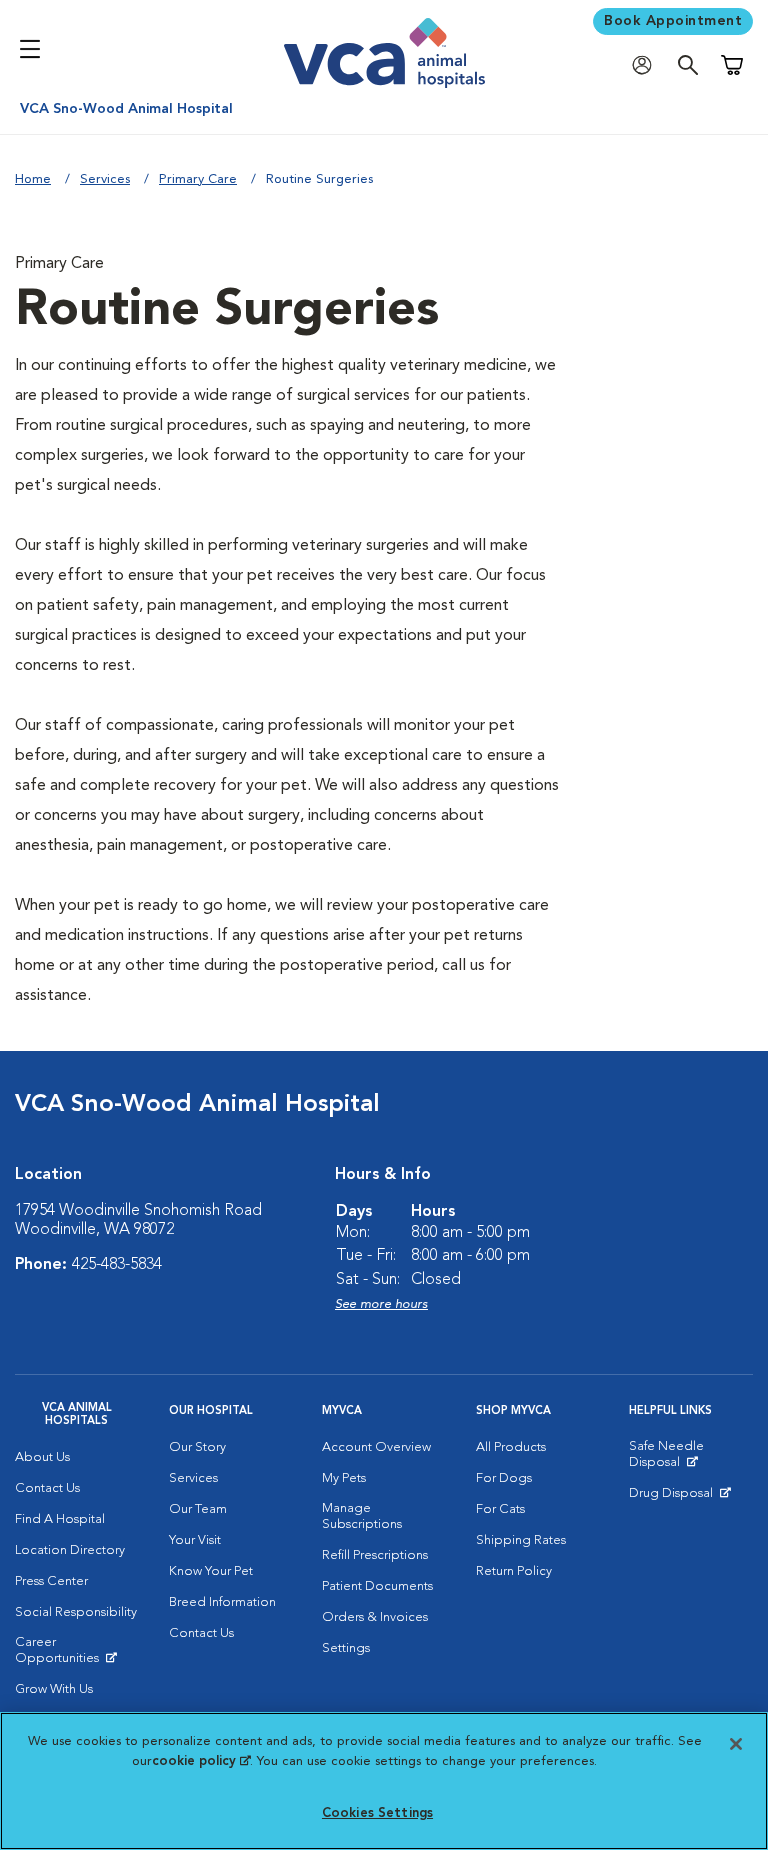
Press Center (51, 1581)
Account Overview (376, 1447)
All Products (511, 1447)
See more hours (381, 1304)
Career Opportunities (77, 1655)
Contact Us (47, 1488)
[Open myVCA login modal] (647, 65)
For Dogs (504, 1478)
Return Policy (514, 1571)
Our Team (198, 1509)
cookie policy (201, 1761)
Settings (346, 1648)
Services (105, 179)
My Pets (344, 1478)
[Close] (736, 1744)
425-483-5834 (117, 1265)
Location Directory (70, 1550)
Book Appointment (673, 21)
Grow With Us (54, 1689)
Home (33, 179)
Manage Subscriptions (362, 1516)
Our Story (197, 1447)
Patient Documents (377, 1586)
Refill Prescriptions (375, 1555)
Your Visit (195, 1540)
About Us (42, 1457)
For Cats (500, 1509)
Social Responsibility (76, 1612)
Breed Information (222, 1602)
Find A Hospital (60, 1519)
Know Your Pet (211, 1571)
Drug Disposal (679, 1498)
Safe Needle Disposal (691, 1459)
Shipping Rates (521, 1540)
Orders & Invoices (375, 1617)
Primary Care (198, 179)
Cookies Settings (377, 1813)
